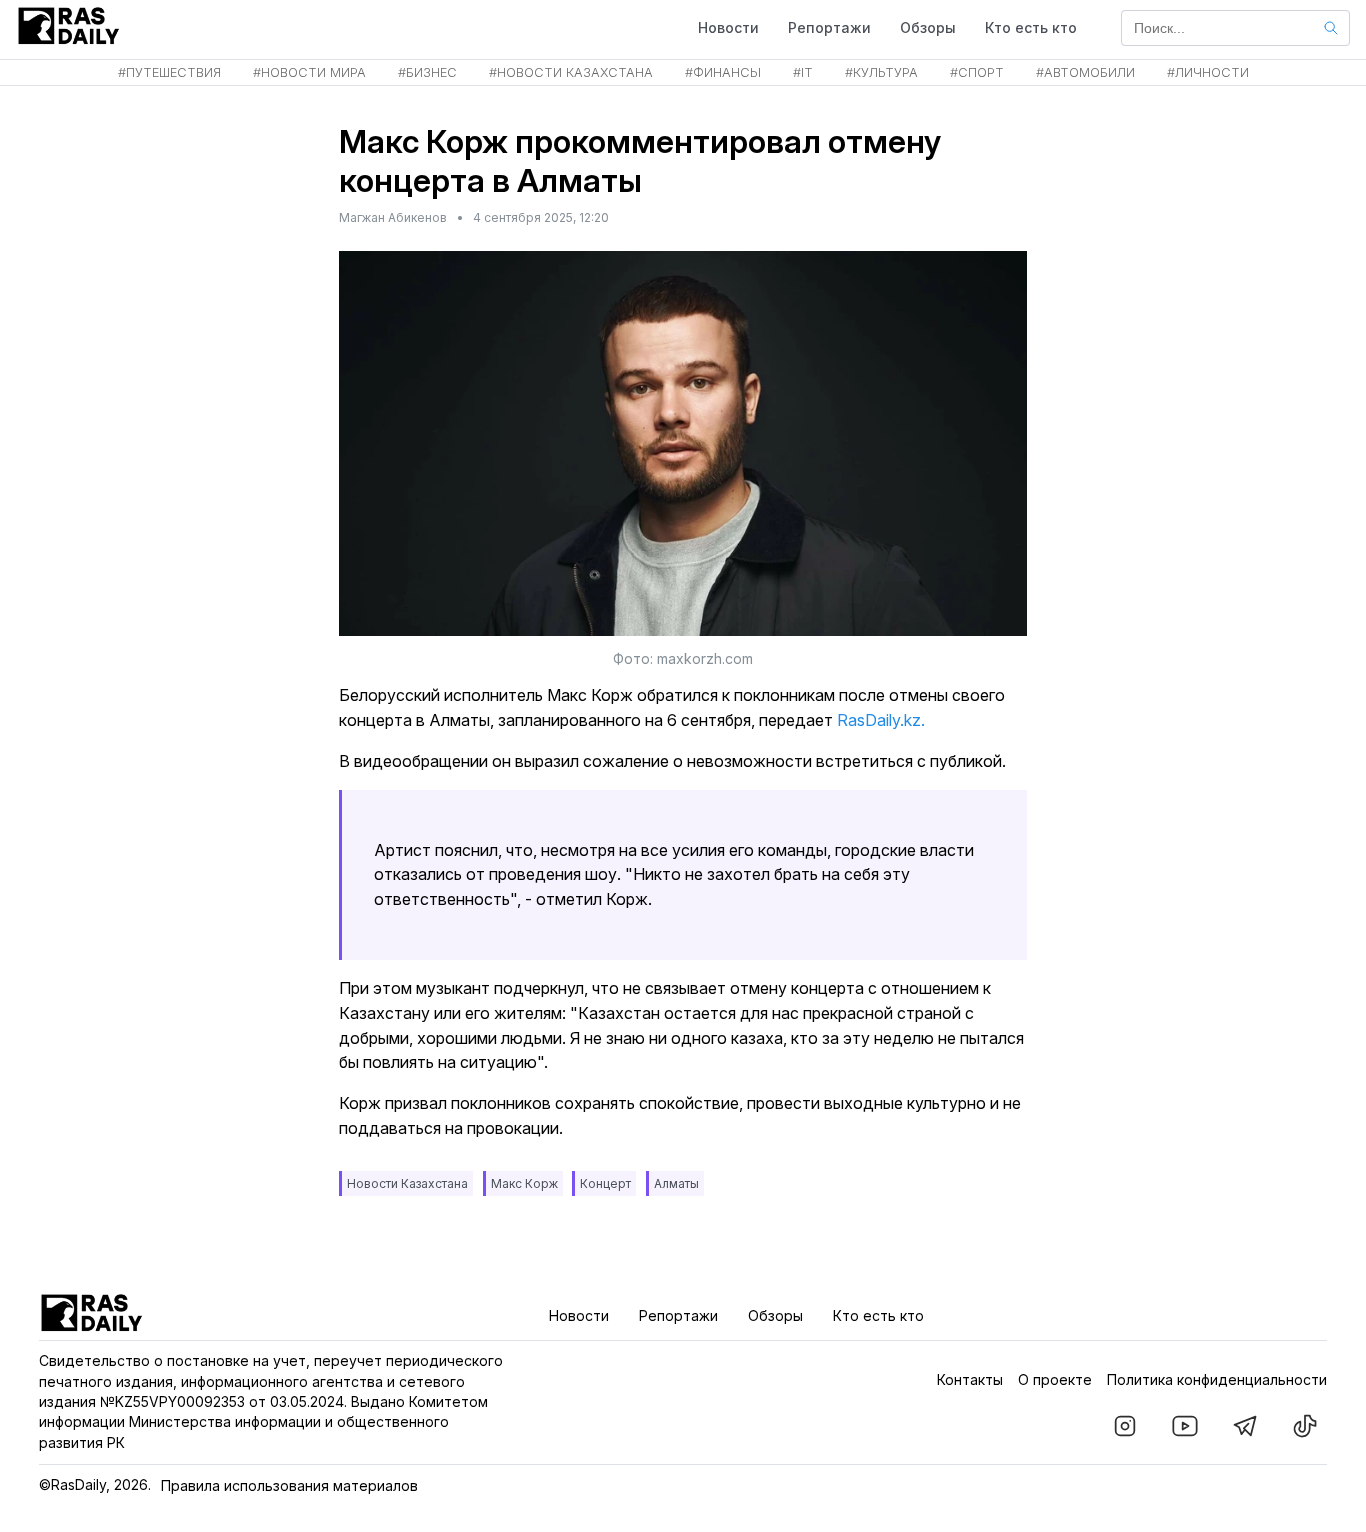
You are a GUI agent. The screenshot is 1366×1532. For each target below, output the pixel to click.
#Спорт (977, 72)
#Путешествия (169, 72)
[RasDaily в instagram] (1125, 1426)
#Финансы (723, 72)
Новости (728, 27)
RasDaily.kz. (881, 720)
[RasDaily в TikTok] (1305, 1426)
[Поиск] (1331, 28)
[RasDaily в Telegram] (1245, 1426)
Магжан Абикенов (393, 217)
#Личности (1208, 72)
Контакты (970, 1379)
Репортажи (829, 27)
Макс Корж (524, 1183)
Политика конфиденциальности (1217, 1379)
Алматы (676, 1183)
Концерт (605, 1183)
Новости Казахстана (407, 1183)
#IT (803, 72)
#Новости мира (309, 72)
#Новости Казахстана (571, 72)
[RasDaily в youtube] (1185, 1426)
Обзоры (928, 27)
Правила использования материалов (289, 1485)
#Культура (881, 72)
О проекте (1055, 1379)
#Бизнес (427, 72)
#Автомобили (1085, 72)
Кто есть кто (1031, 27)
